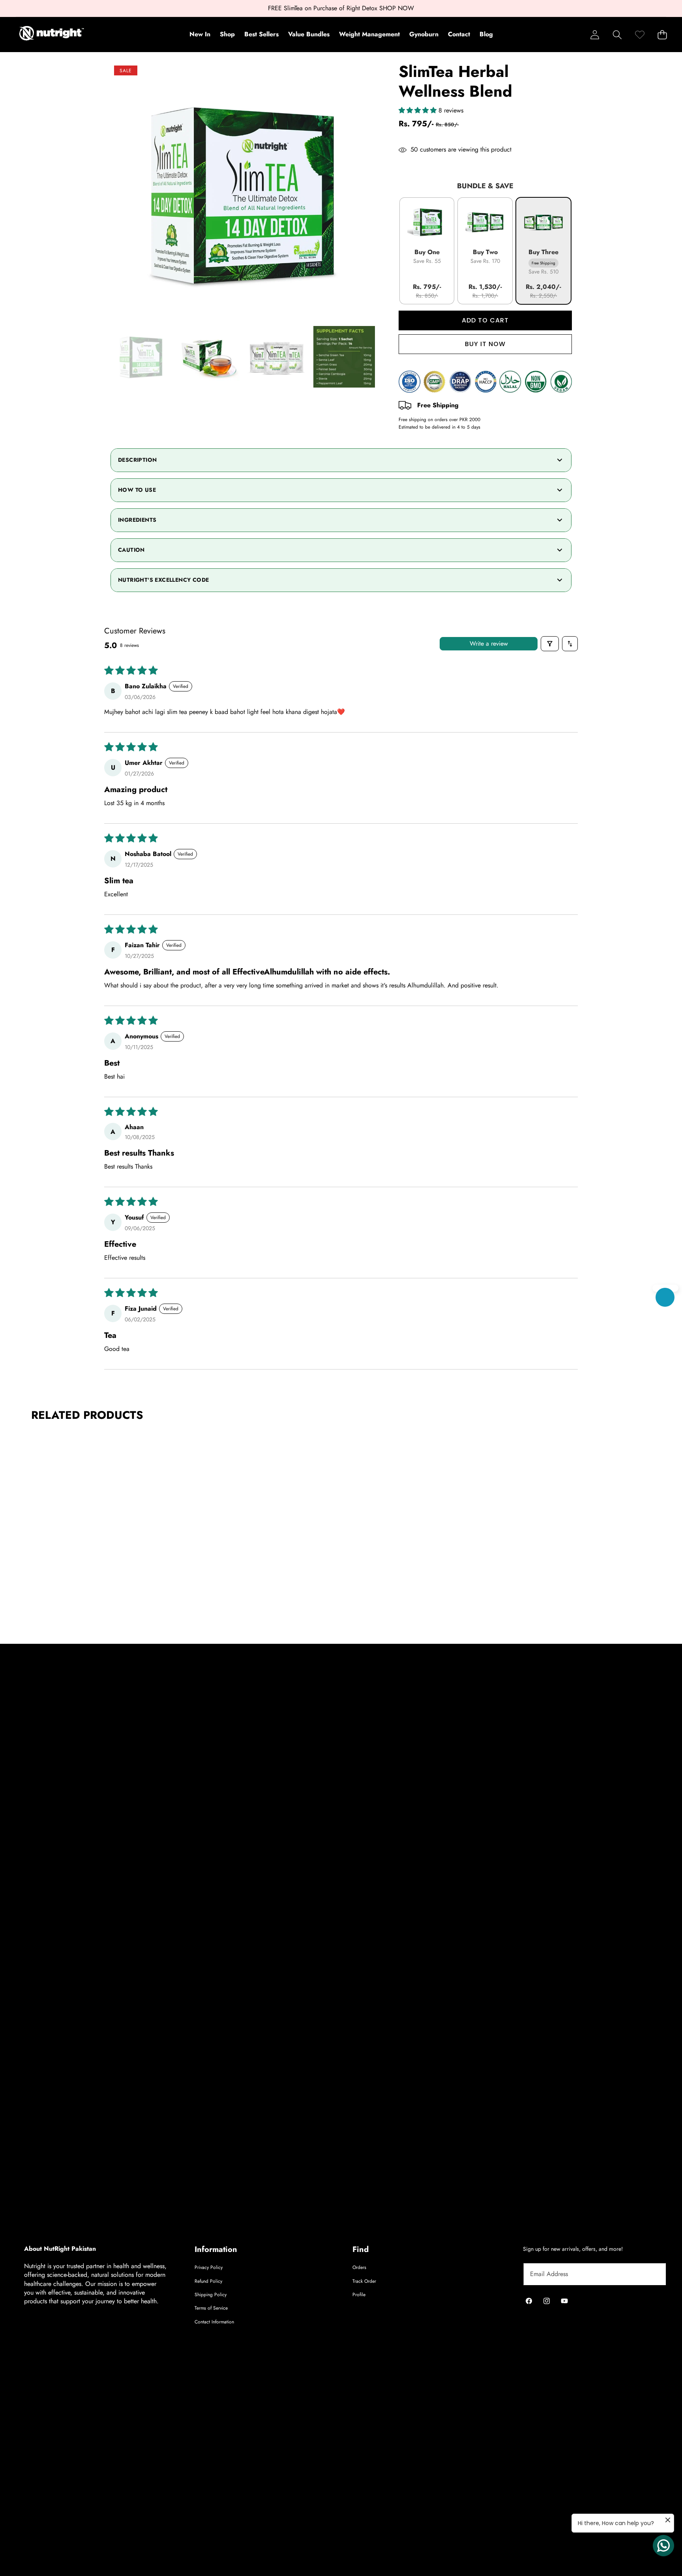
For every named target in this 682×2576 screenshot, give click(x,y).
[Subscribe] (651, 2274)
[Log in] (595, 35)
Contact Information (214, 2322)
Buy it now (485, 344)
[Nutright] (52, 34)
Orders (359, 2267)
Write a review (489, 644)
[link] (640, 35)
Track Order (364, 2281)
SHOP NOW (397, 8)
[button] (617, 35)
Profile (359, 2295)
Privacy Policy (209, 2267)
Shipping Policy (211, 2295)
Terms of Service (211, 2308)
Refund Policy (208, 2281)
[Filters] (550, 644)
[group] (141, 357)
